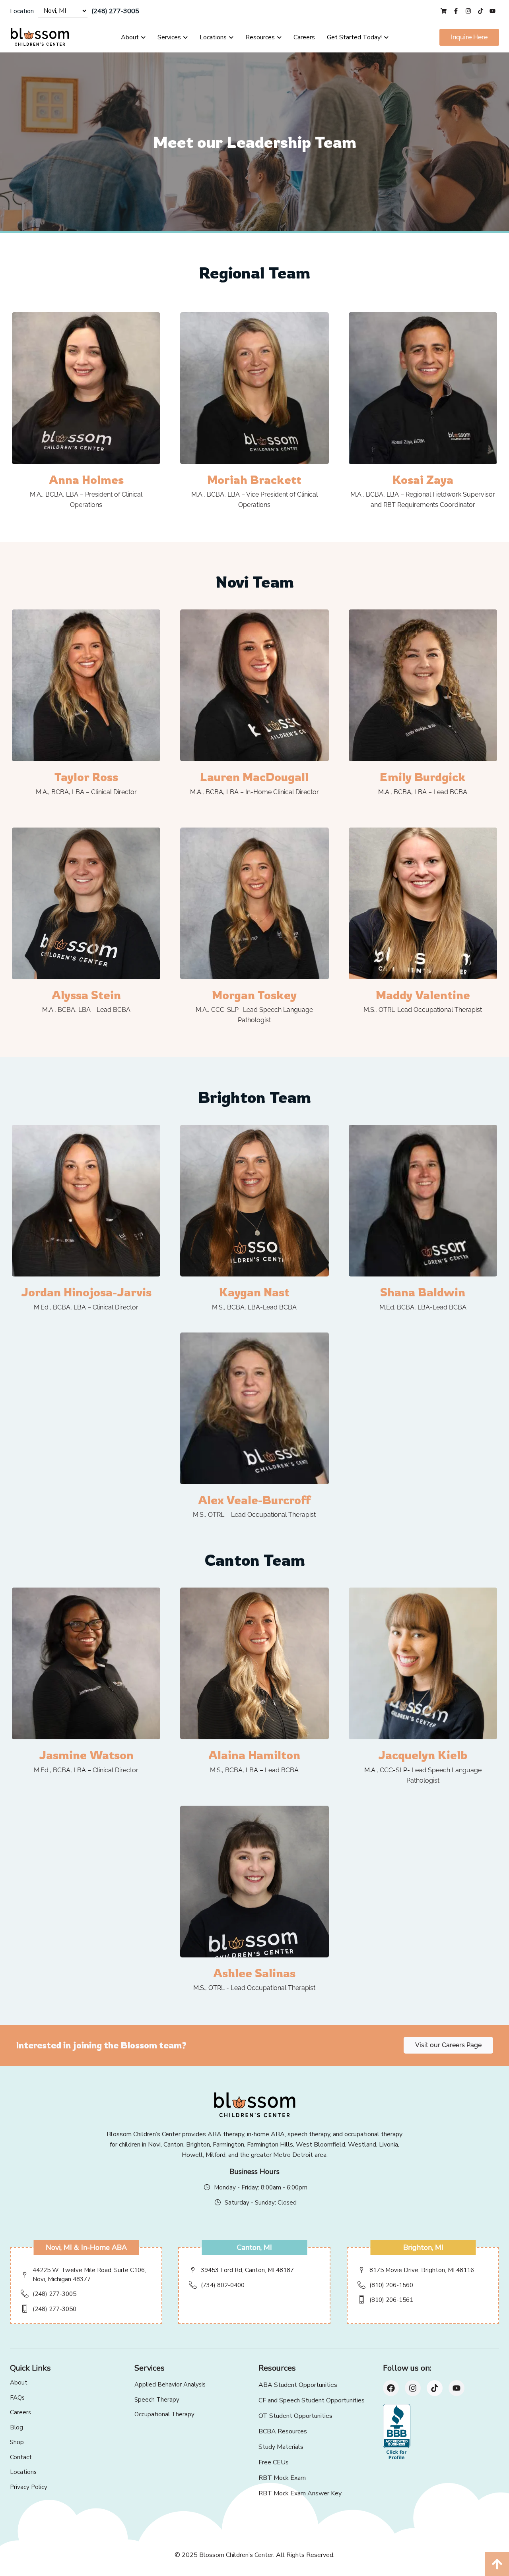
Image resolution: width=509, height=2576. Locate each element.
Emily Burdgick (423, 777)
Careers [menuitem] (304, 37)
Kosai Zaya (423, 480)
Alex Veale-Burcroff (254, 1500)
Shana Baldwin (423, 1292)
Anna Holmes (86, 480)
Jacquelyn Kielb (423, 1755)
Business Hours (254, 2172)
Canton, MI (254, 2247)
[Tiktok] (435, 2388)
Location (22, 11)
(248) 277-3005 (115, 11)
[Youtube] (457, 2388)
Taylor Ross (86, 777)
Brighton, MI (423, 2247)
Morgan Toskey (254, 995)
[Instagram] (413, 2388)
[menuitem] (133, 37)
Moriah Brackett (254, 480)
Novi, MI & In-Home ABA (86, 2247)
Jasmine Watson (86, 1755)
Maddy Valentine (423, 995)
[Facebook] (391, 2388)
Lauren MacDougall (254, 777)
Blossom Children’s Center (236, 2555)
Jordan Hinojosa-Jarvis (86, 1292)
